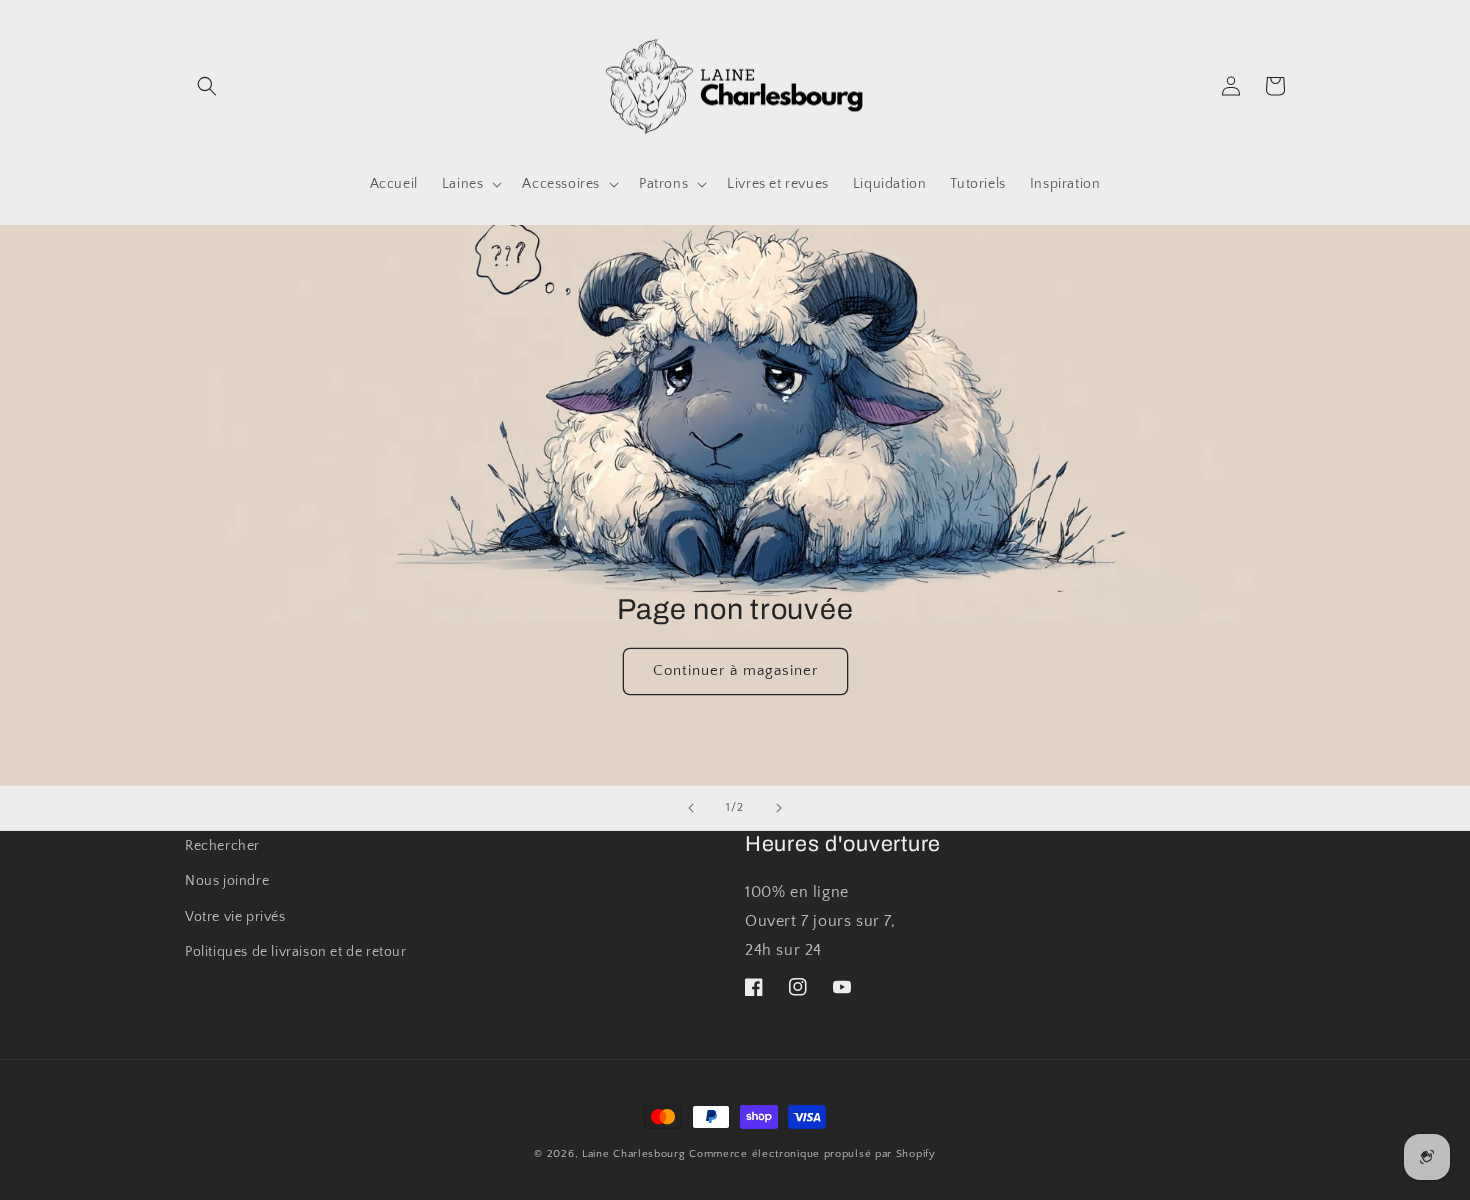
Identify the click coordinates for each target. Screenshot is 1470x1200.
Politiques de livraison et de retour (296, 952)
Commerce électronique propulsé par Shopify (812, 1154)
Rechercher (222, 846)
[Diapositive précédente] (691, 808)
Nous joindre (227, 881)
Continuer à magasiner (735, 671)
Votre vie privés (235, 917)
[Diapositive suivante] (779, 808)
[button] (207, 86)
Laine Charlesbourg (634, 1154)
